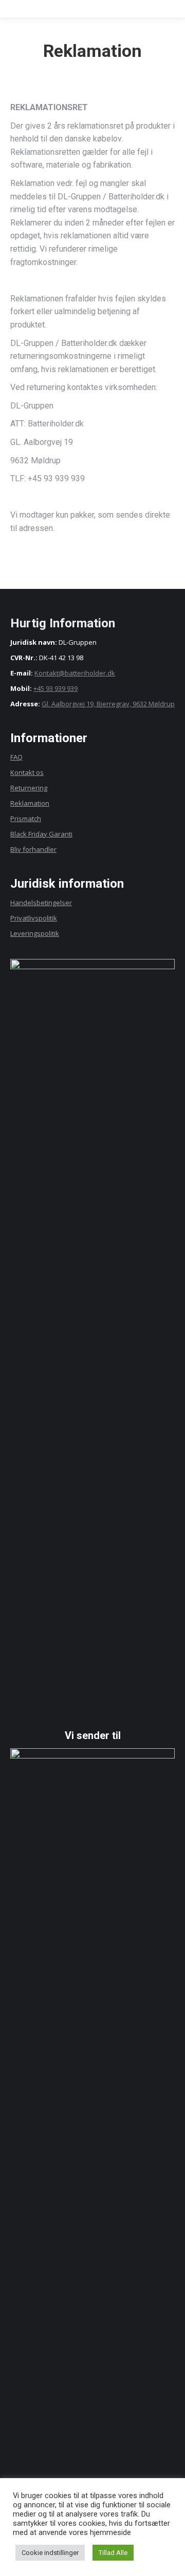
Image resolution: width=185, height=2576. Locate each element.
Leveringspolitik (35, 933)
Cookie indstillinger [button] (50, 2553)
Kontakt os (27, 772)
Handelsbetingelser (41, 903)
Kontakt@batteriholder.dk (75, 673)
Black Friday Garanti (41, 834)
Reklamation (30, 803)
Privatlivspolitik (34, 918)
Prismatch (26, 819)
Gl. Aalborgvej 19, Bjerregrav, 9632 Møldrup (108, 704)
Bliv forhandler (33, 849)
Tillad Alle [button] (113, 2553)
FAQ (16, 757)
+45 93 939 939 (55, 688)
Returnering (29, 788)
